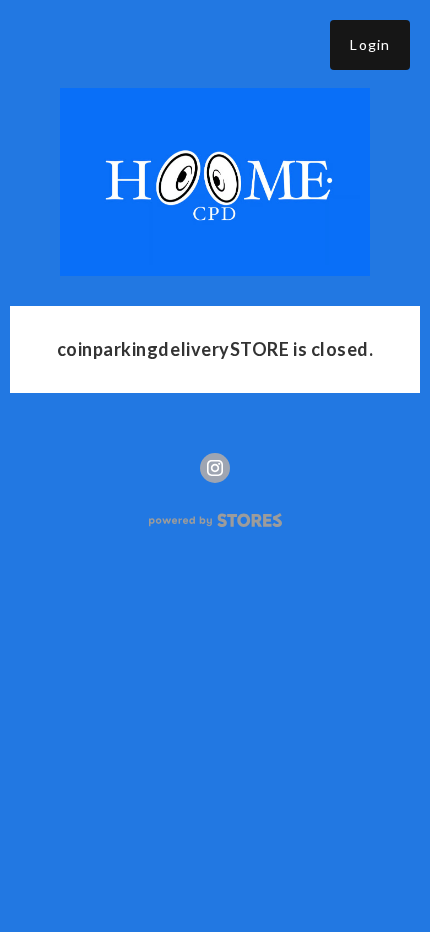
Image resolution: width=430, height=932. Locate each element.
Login (370, 44)
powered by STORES (215, 520)
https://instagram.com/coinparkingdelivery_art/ (215, 468)
